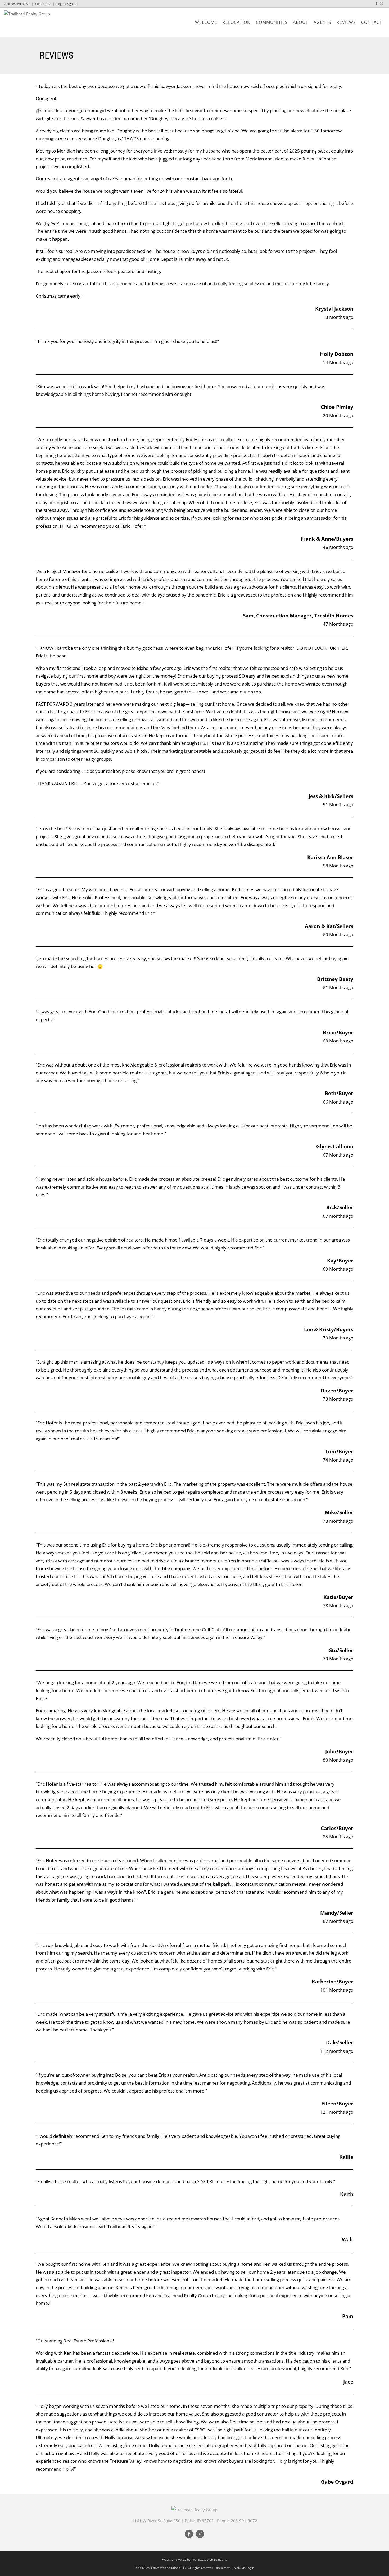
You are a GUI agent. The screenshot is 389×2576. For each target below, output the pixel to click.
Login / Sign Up (67, 4)
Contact (372, 22)
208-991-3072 (20, 4)
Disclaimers (223, 2568)
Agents (322, 22)
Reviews (346, 22)
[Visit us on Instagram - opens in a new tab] (381, 4)
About (301, 22)
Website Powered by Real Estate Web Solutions (195, 2559)
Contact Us (43, 4)
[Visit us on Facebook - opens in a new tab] (376, 4)
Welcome (206, 22)
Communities (272, 22)
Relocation (237, 22)
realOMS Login (244, 2568)
